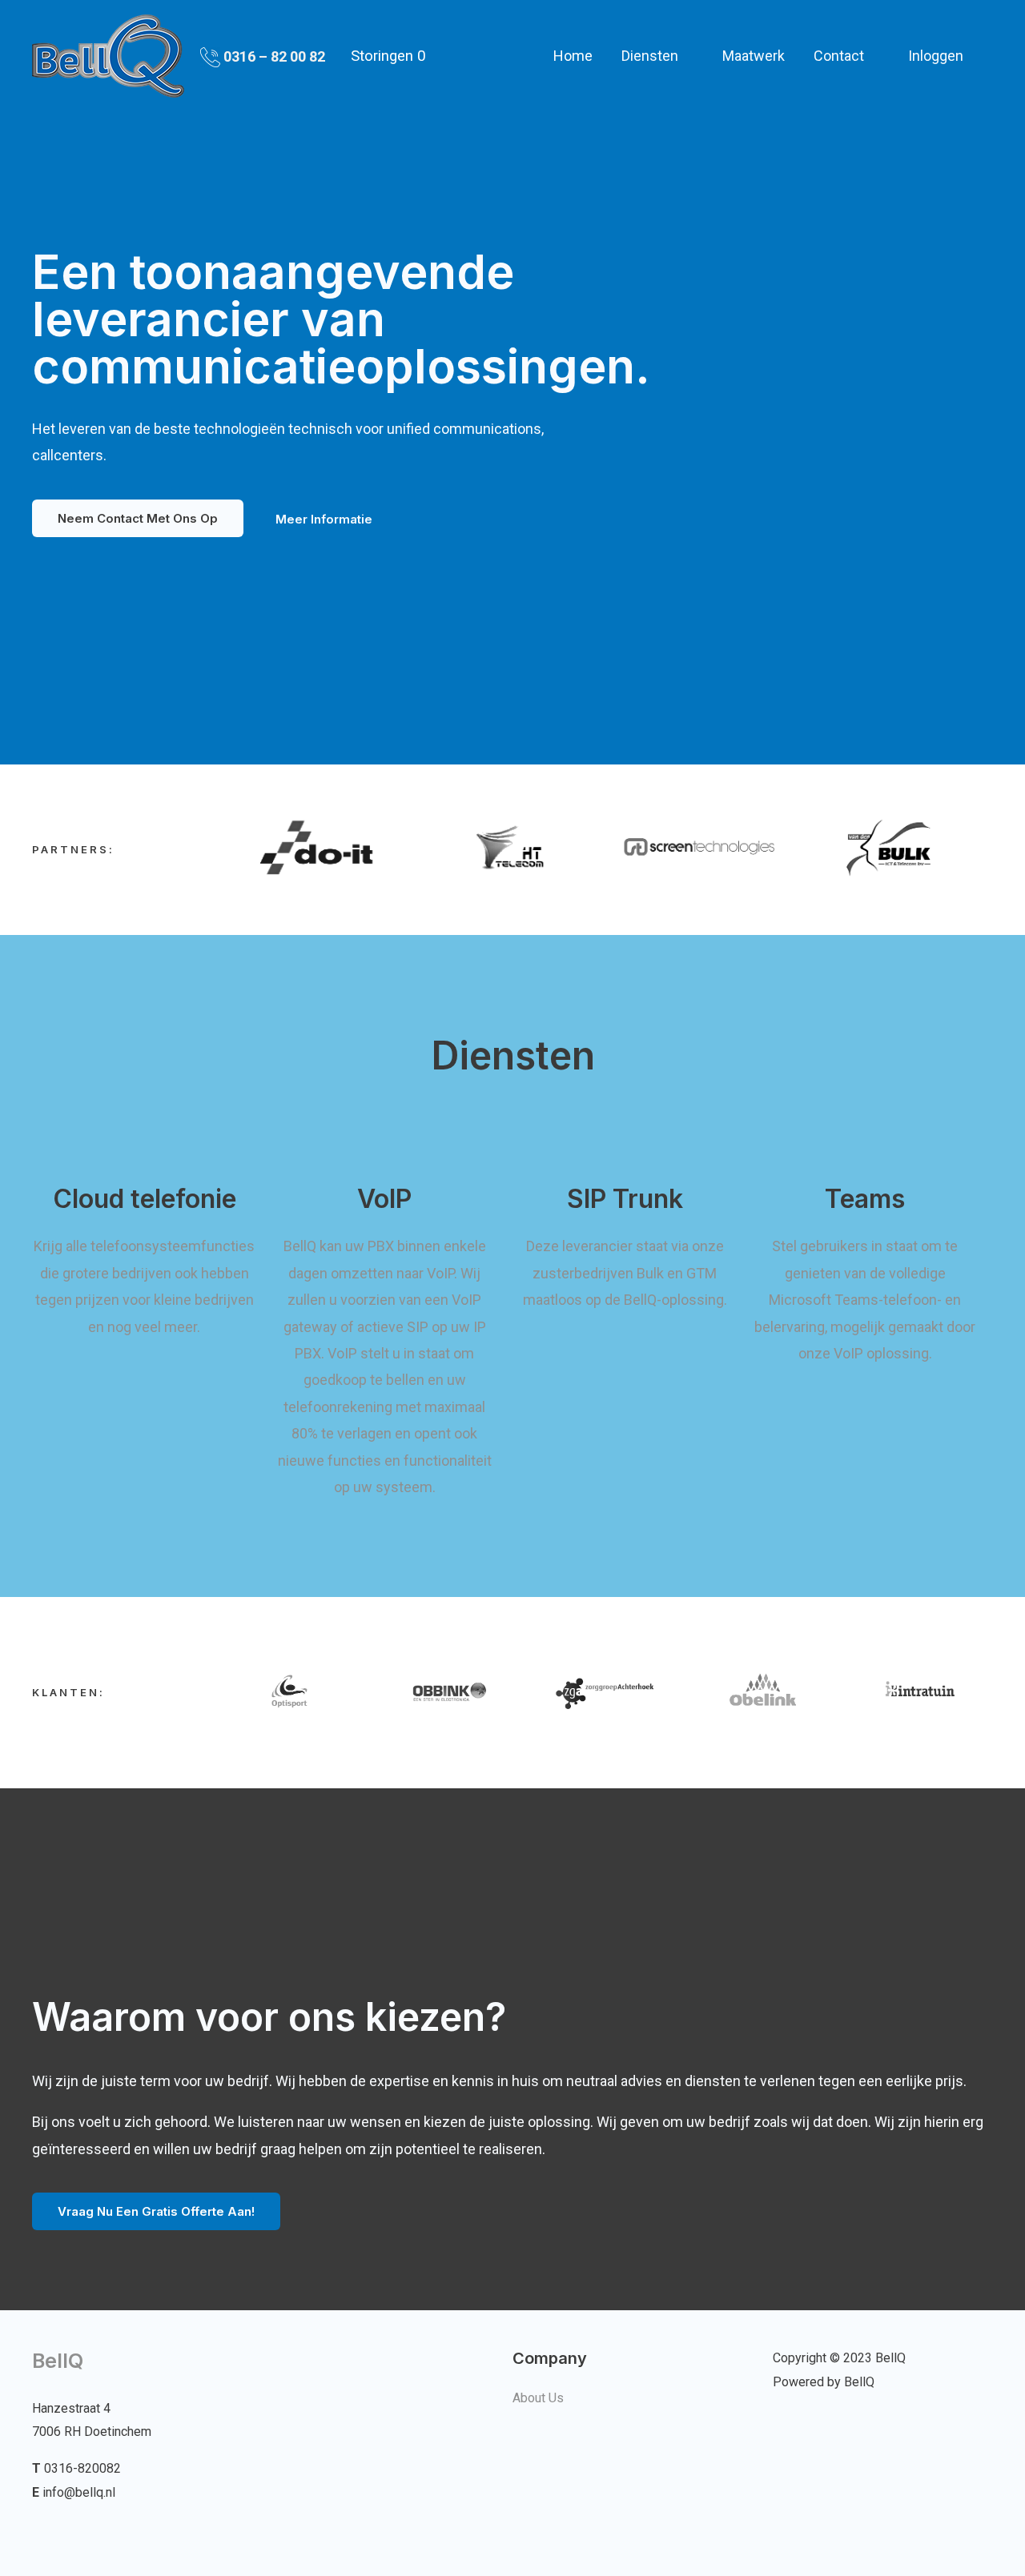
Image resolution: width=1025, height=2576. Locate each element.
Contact (839, 56)
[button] (138, 518)
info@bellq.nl (79, 2492)
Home (573, 56)
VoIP (384, 1199)
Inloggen (936, 56)
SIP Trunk (625, 1199)
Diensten (650, 56)
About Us (538, 2398)
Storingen (388, 56)
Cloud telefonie (145, 1199)
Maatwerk (754, 56)
